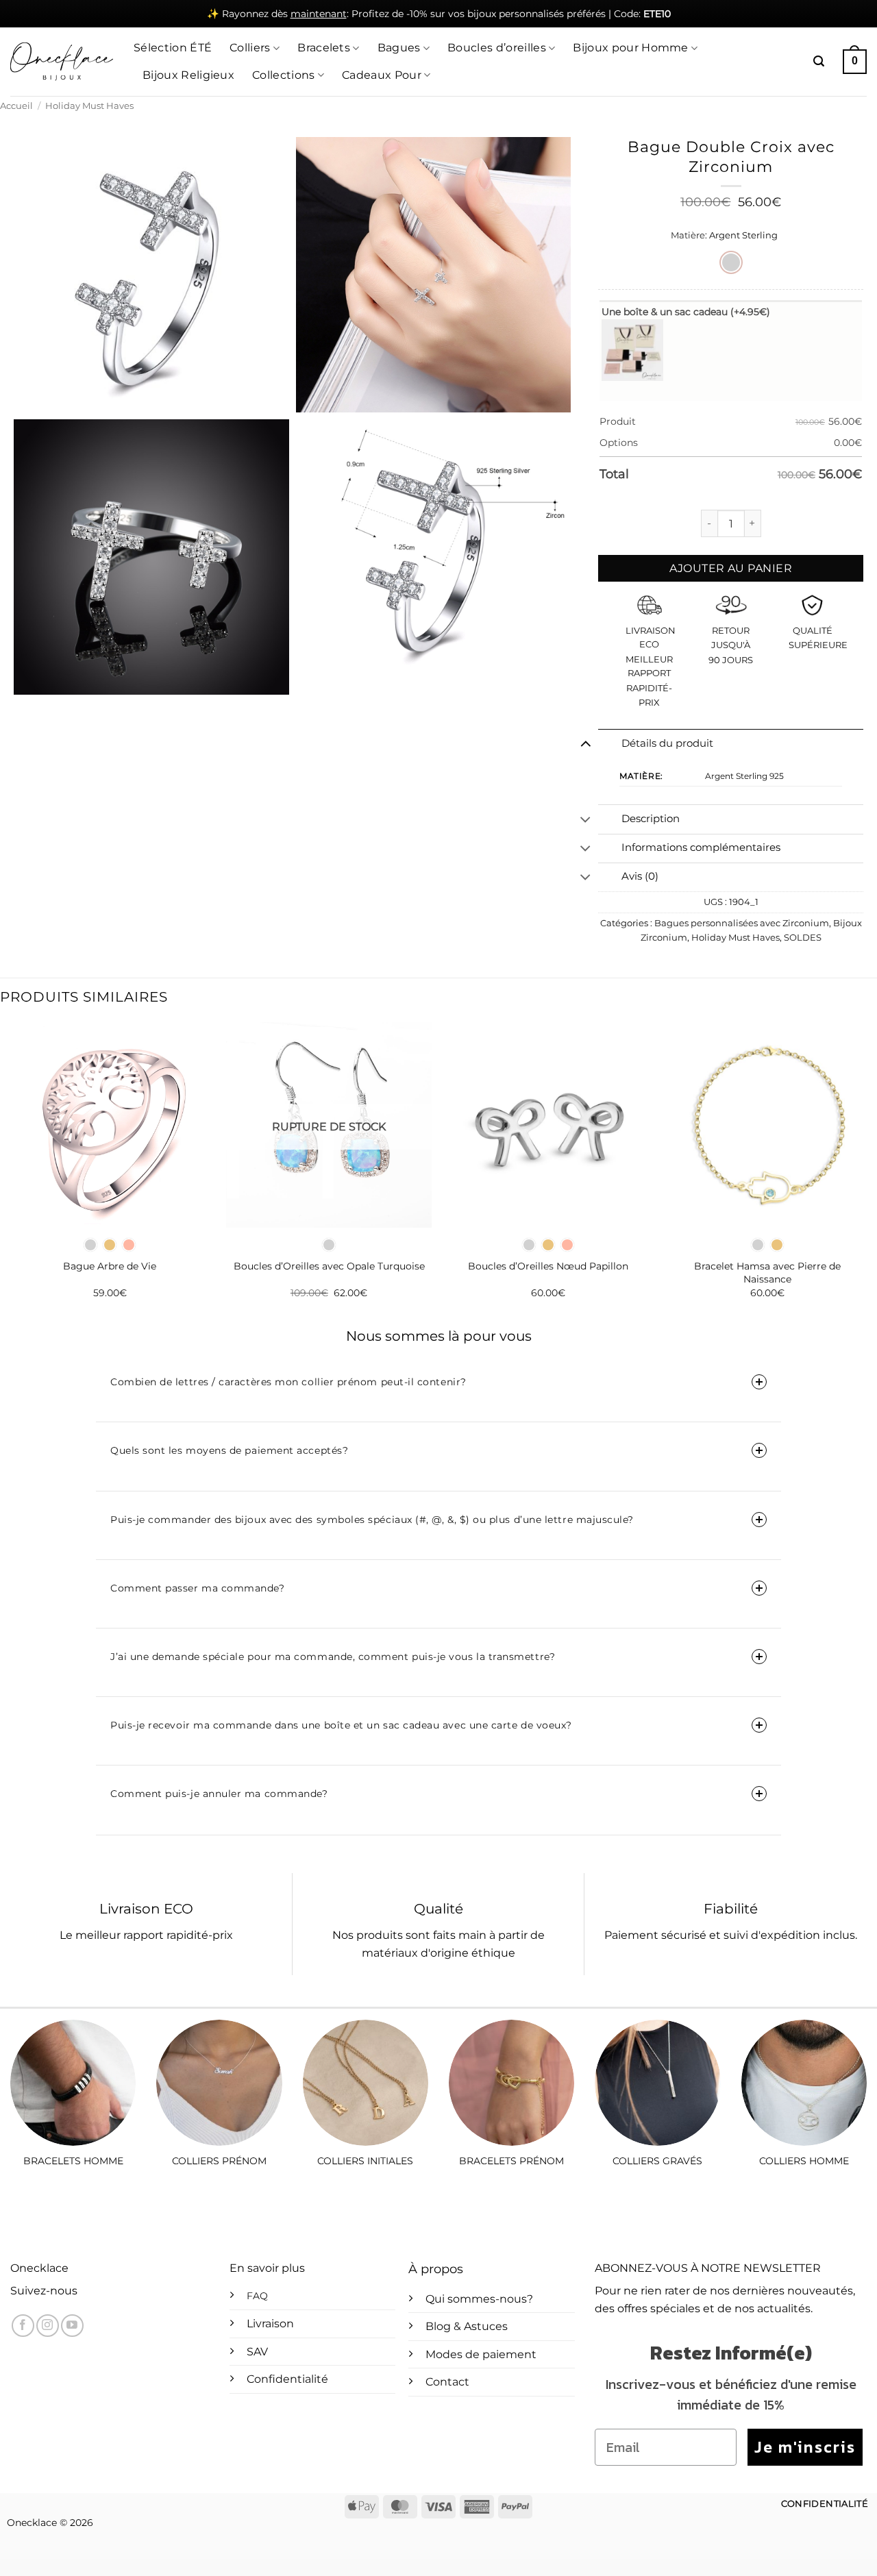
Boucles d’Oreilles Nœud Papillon (548, 1266)
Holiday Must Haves (89, 106)
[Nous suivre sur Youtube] (72, 2326)
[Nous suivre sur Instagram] (48, 2326)
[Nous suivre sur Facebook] (23, 2326)
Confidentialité (287, 2379)
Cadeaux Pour (382, 75)
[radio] (731, 262)
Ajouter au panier (731, 568)
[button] (819, 61)
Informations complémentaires (701, 847)
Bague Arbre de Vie (110, 1266)
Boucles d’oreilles (497, 48)
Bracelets (324, 48)
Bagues (399, 48)
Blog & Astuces (467, 2326)
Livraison (270, 2324)
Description (651, 819)
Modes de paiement (481, 2354)
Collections (284, 75)
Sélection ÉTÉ (173, 48)
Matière (688, 236)
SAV (257, 2352)
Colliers (250, 48)
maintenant (319, 14)
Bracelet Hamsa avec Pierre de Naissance (767, 1273)
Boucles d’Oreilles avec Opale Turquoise (329, 1266)
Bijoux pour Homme (630, 48)
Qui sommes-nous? (479, 2299)
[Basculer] (585, 743)
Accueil (16, 106)
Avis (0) (640, 876)
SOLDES (803, 938)
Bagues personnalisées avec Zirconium (742, 923)
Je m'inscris (805, 2447)
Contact (447, 2382)
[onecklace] (62, 62)
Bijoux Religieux (188, 75)
